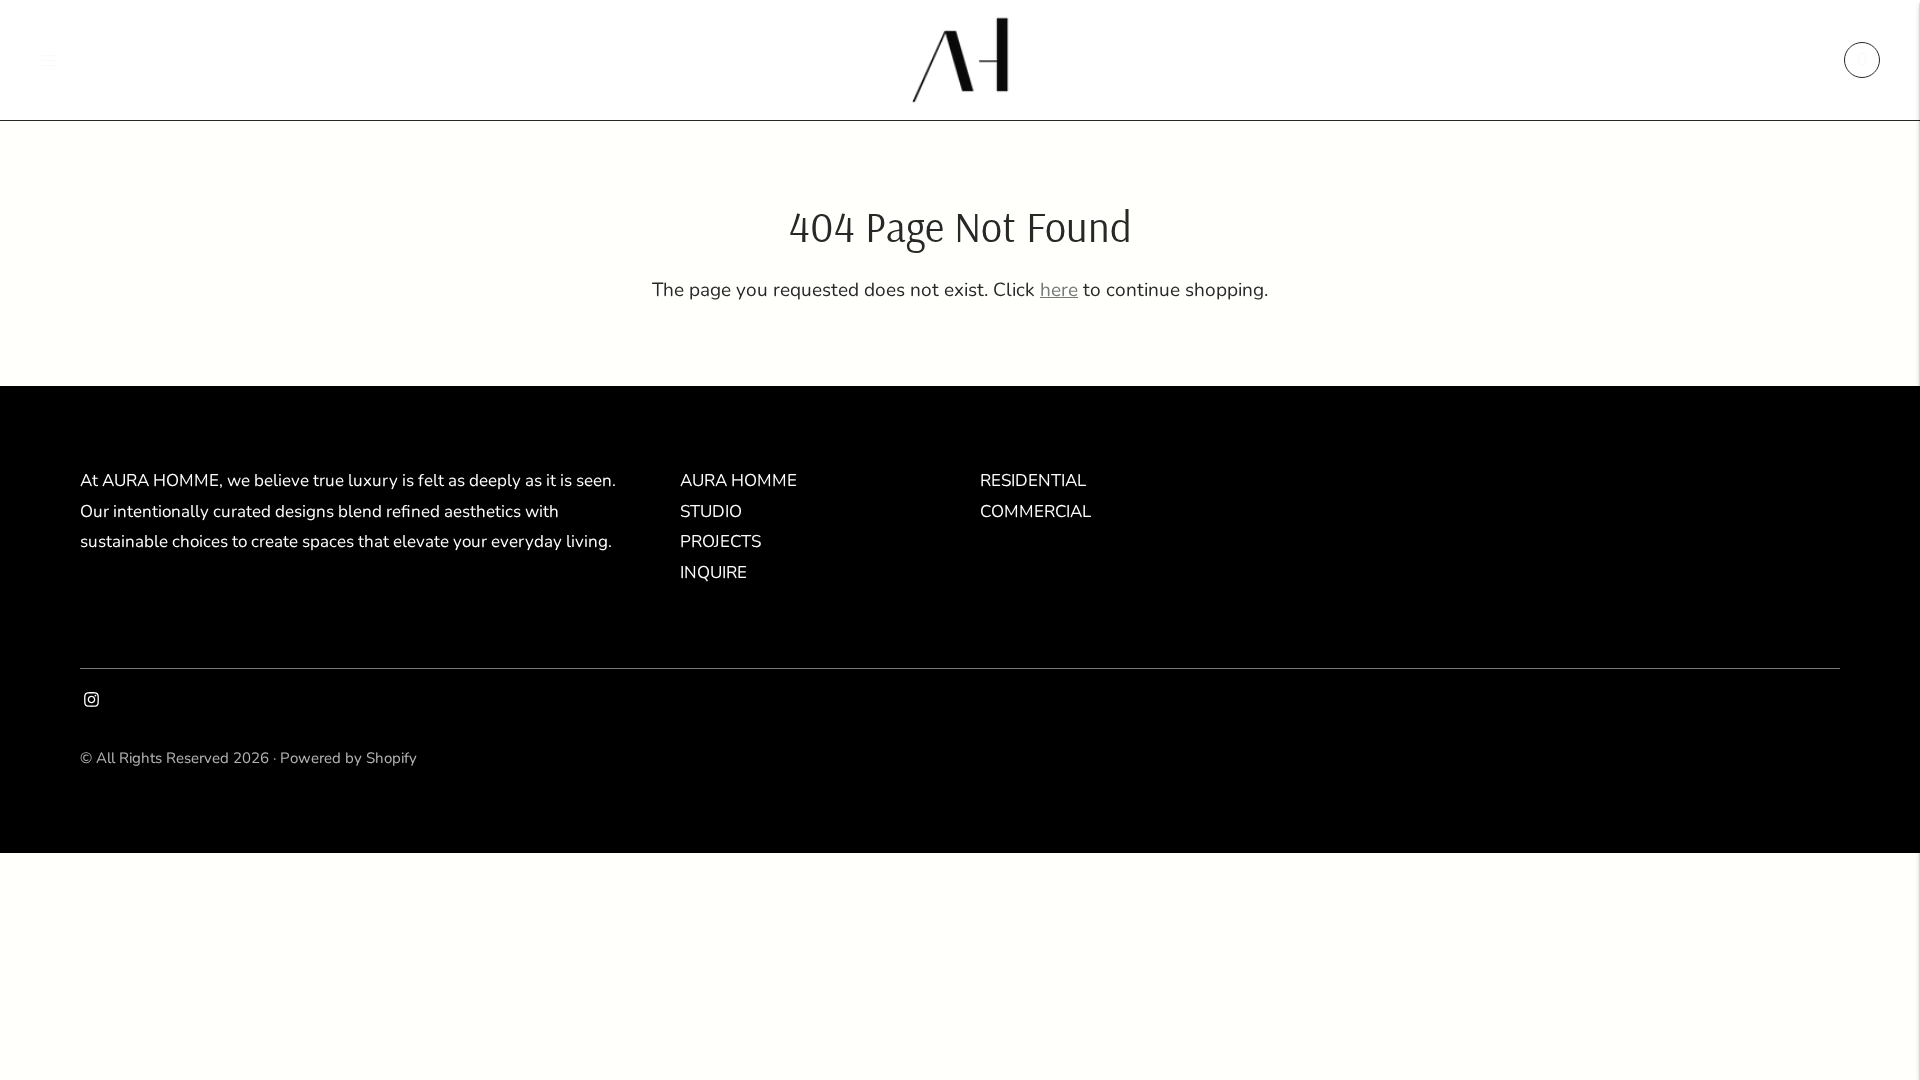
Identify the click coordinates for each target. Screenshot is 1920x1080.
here (1059, 290)
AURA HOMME (738, 480)
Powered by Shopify (348, 758)
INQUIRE (713, 572)
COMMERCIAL (1035, 511)
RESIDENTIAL (1033, 480)
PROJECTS (720, 541)
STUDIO (711, 511)
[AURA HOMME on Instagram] (91, 701)
